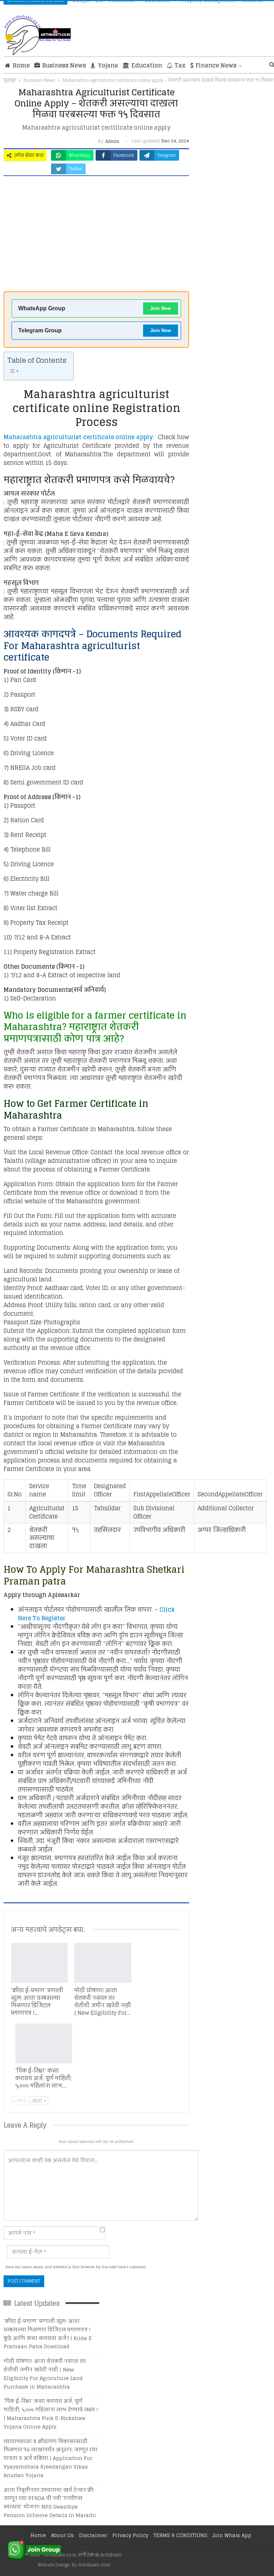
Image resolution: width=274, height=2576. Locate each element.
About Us (62, 2535)
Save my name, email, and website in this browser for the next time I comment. (76, 2267)
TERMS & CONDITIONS (180, 2535)
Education (147, 65)
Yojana (108, 65)
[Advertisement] (96, 236)
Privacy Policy (130, 2535)
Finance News (216, 65)
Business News (64, 65)
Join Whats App (232, 2535)
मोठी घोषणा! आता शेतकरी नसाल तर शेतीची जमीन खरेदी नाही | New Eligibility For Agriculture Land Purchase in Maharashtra (45, 2374)
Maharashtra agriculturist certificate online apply (78, 437)
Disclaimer (93, 2535)
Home (21, 65)
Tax (180, 65)
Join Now (161, 308)
